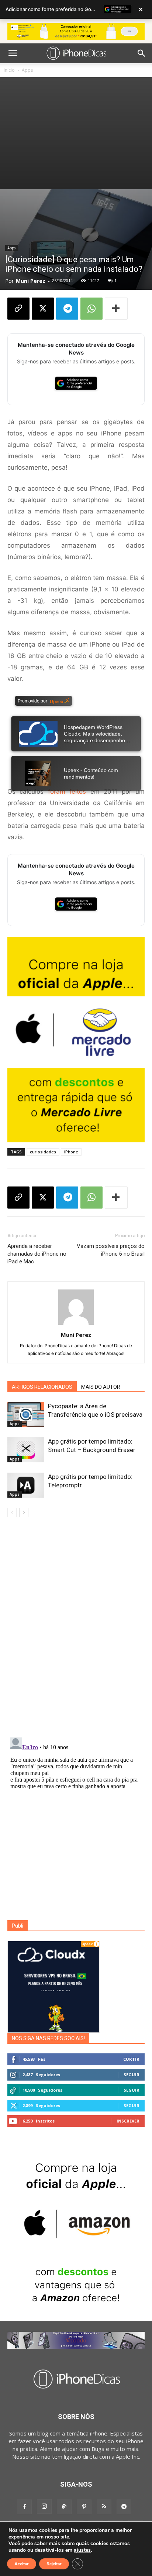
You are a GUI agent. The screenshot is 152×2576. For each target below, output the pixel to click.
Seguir (132, 2075)
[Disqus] (76, 1629)
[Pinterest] (84, 2507)
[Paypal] (64, 2507)
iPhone (71, 1152)
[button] (13, 53)
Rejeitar (54, 2564)
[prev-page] (12, 1513)
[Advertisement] (76, 133)
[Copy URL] (18, 309)
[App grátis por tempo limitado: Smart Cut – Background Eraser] (26, 1450)
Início (9, 70)
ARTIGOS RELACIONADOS (42, 1387)
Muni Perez (31, 281)
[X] (43, 309)
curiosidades (43, 1152)
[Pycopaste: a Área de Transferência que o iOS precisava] (26, 1415)
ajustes (82, 2550)
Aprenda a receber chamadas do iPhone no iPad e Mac (37, 1254)
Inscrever (128, 2121)
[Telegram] (67, 309)
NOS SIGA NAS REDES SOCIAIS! (48, 2038)
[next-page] (24, 1513)
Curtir (131, 2059)
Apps (27, 70)
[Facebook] (24, 2507)
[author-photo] (76, 1325)
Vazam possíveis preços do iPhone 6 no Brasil (111, 1250)
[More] (116, 309)
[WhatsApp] (91, 309)
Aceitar (22, 2564)
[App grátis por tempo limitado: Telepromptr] (26, 1485)
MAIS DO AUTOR (101, 1387)
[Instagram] (44, 2506)
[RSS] (104, 2507)
